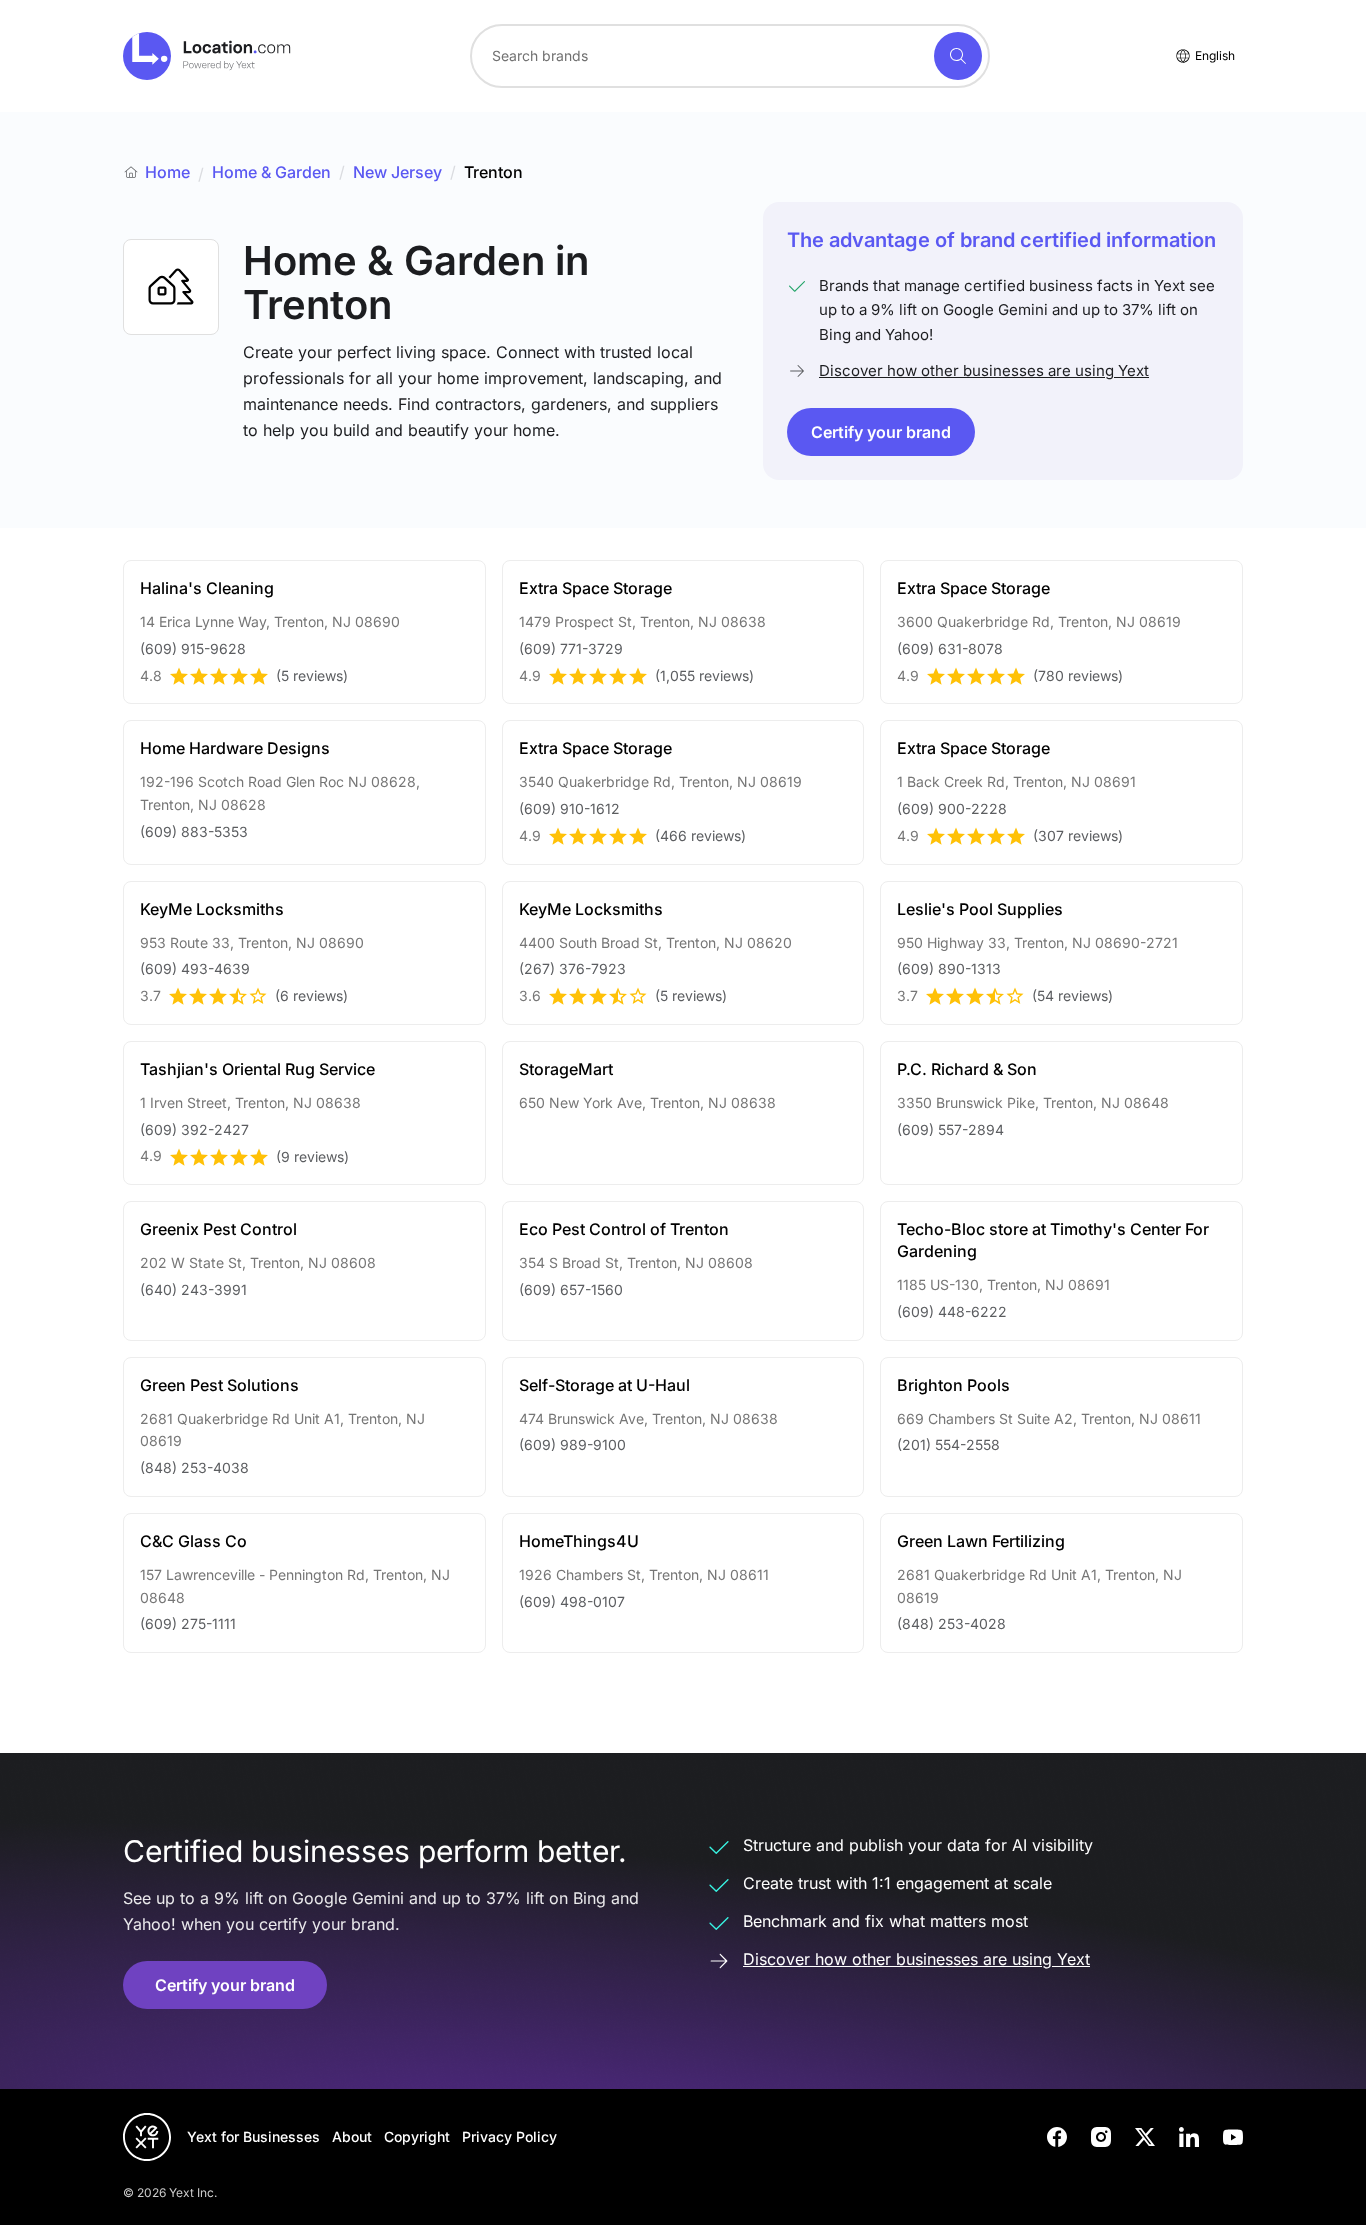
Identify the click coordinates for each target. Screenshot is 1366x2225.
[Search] (958, 56)
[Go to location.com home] (207, 56)
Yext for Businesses (253, 2136)
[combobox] (730, 56)
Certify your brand (881, 432)
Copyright (417, 2136)
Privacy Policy (509, 2136)
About (352, 2136)
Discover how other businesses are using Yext (984, 370)
